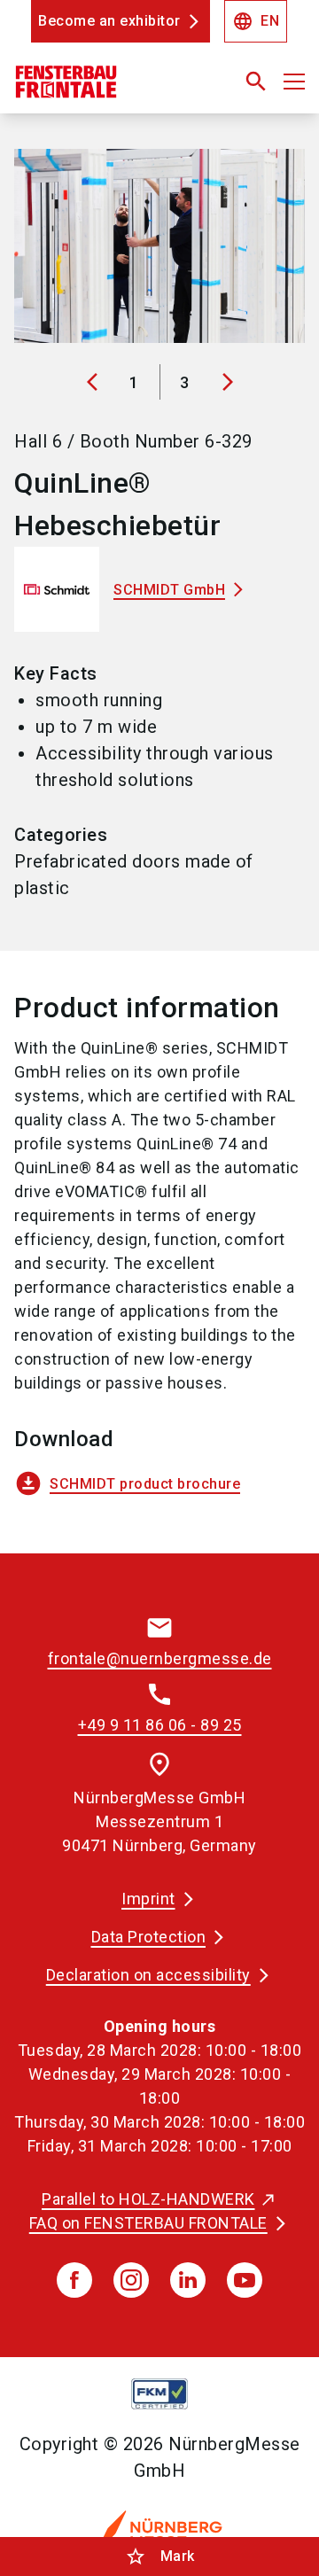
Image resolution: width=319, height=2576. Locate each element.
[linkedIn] (188, 2280)
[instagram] (131, 2280)
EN (256, 21)
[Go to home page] (109, 89)
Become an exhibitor (109, 21)
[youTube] (245, 2280)
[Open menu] (294, 82)
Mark (160, 2557)
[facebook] (74, 2280)
